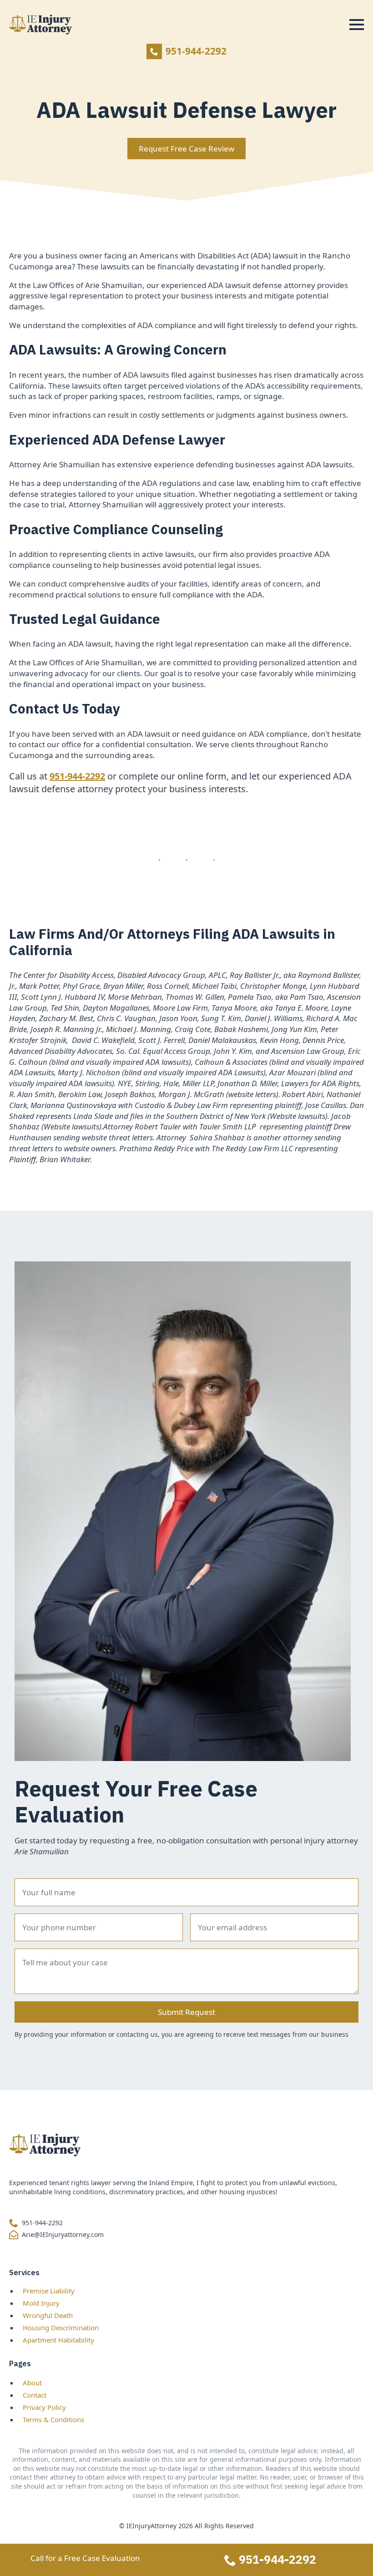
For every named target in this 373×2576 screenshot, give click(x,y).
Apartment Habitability (58, 2340)
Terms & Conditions (53, 2419)
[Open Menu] (357, 25)
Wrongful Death (48, 2315)
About (32, 2383)
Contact (35, 2395)
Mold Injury (41, 2303)
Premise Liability (49, 2291)
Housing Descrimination (61, 2328)
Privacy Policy (44, 2407)
